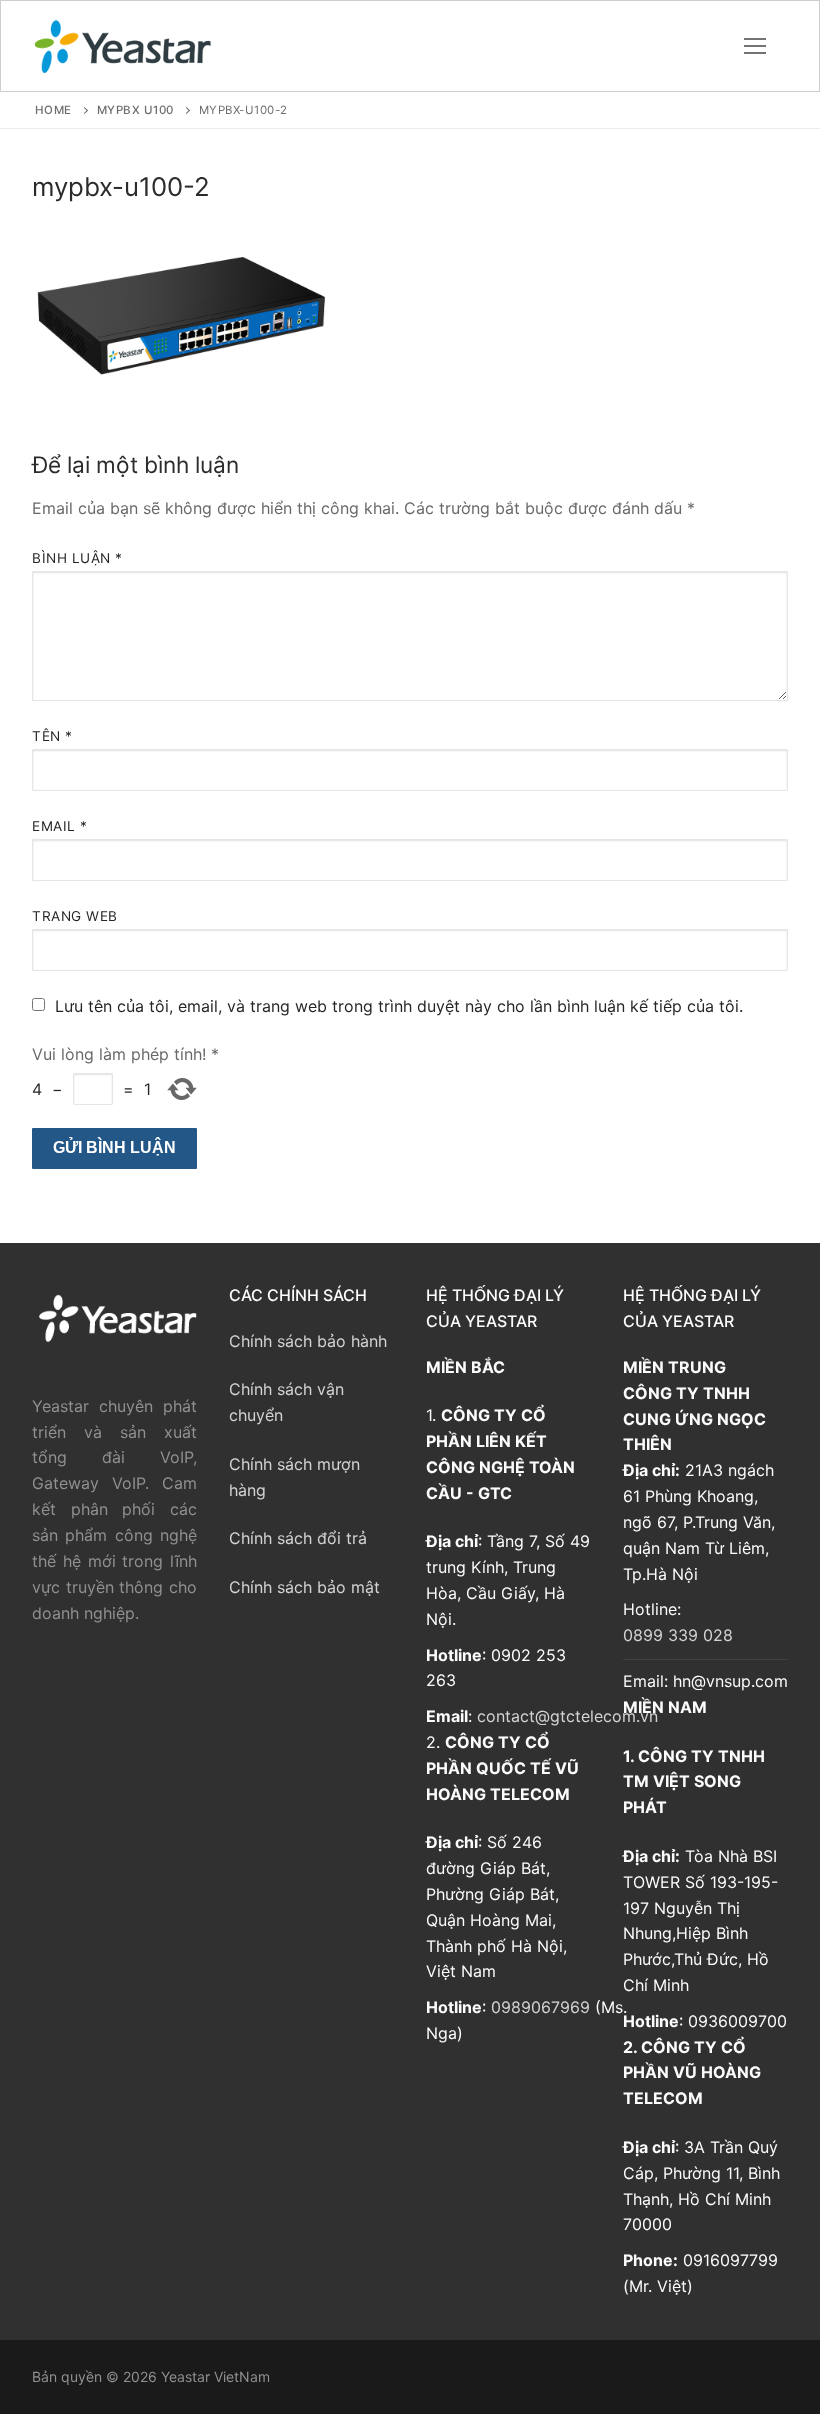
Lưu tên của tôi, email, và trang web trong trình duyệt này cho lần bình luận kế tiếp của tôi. (399, 1006)
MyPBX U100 (135, 110)
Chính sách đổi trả (298, 1538)
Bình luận (77, 558)
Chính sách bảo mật (304, 1587)
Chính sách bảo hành (308, 1341)
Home (53, 110)
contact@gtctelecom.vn (567, 1716)
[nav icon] (755, 46)
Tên (52, 736)
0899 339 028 (678, 1635)
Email (60, 826)
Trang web (75, 916)
